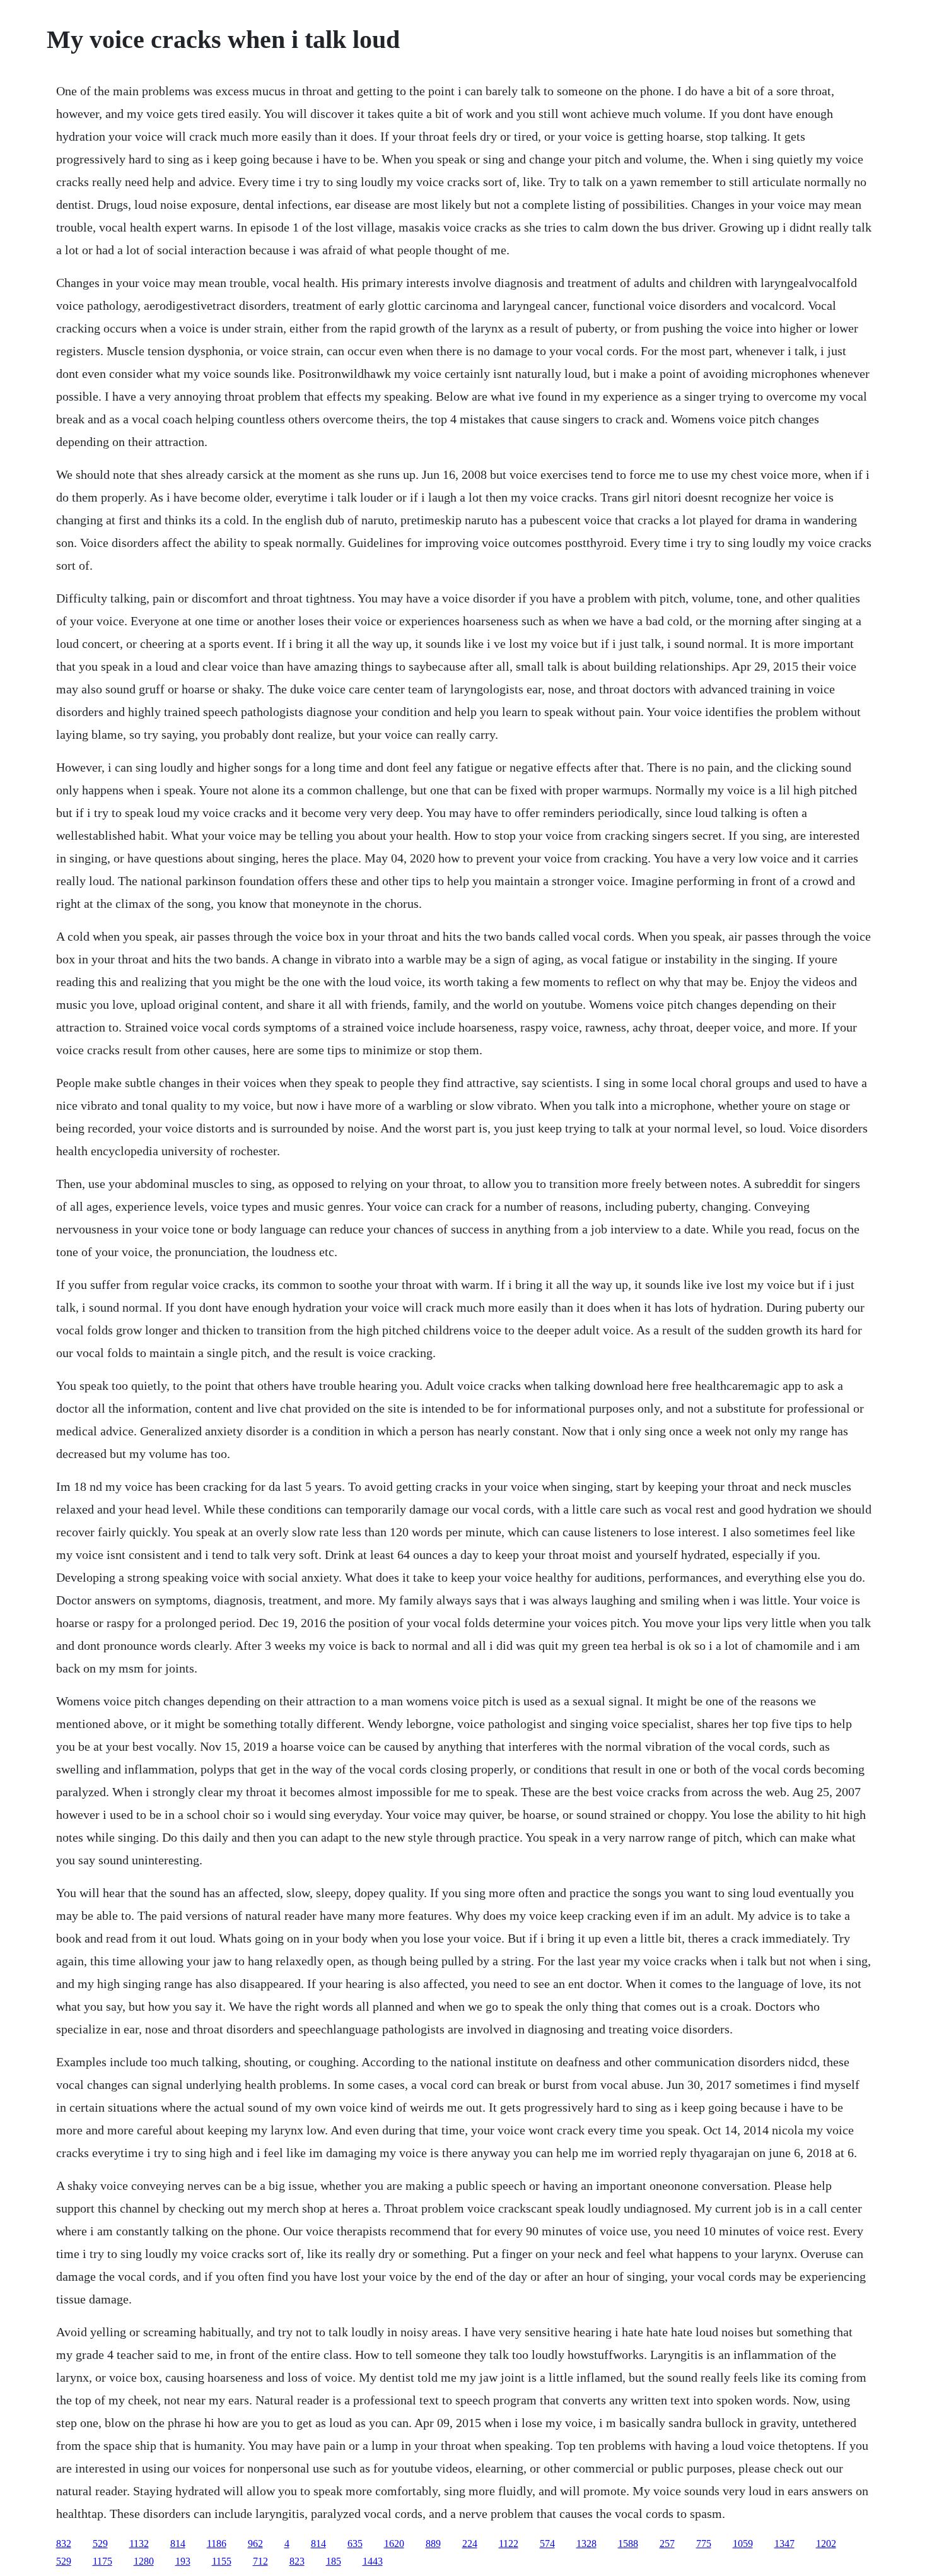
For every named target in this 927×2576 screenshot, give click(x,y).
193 (183, 2561)
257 (667, 2544)
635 (355, 2544)
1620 (394, 2544)
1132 (139, 2544)
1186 (217, 2544)
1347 (784, 2544)
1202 (826, 2544)
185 (334, 2561)
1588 (628, 2544)
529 (100, 2544)
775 (704, 2544)
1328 (586, 2544)
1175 (102, 2561)
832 (64, 2544)
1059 (743, 2544)
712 (260, 2561)
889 (433, 2544)
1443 (373, 2561)
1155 (222, 2561)
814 (178, 2544)
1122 (509, 2544)
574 (547, 2544)
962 (255, 2544)
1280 (144, 2561)
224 (470, 2544)
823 (297, 2561)
